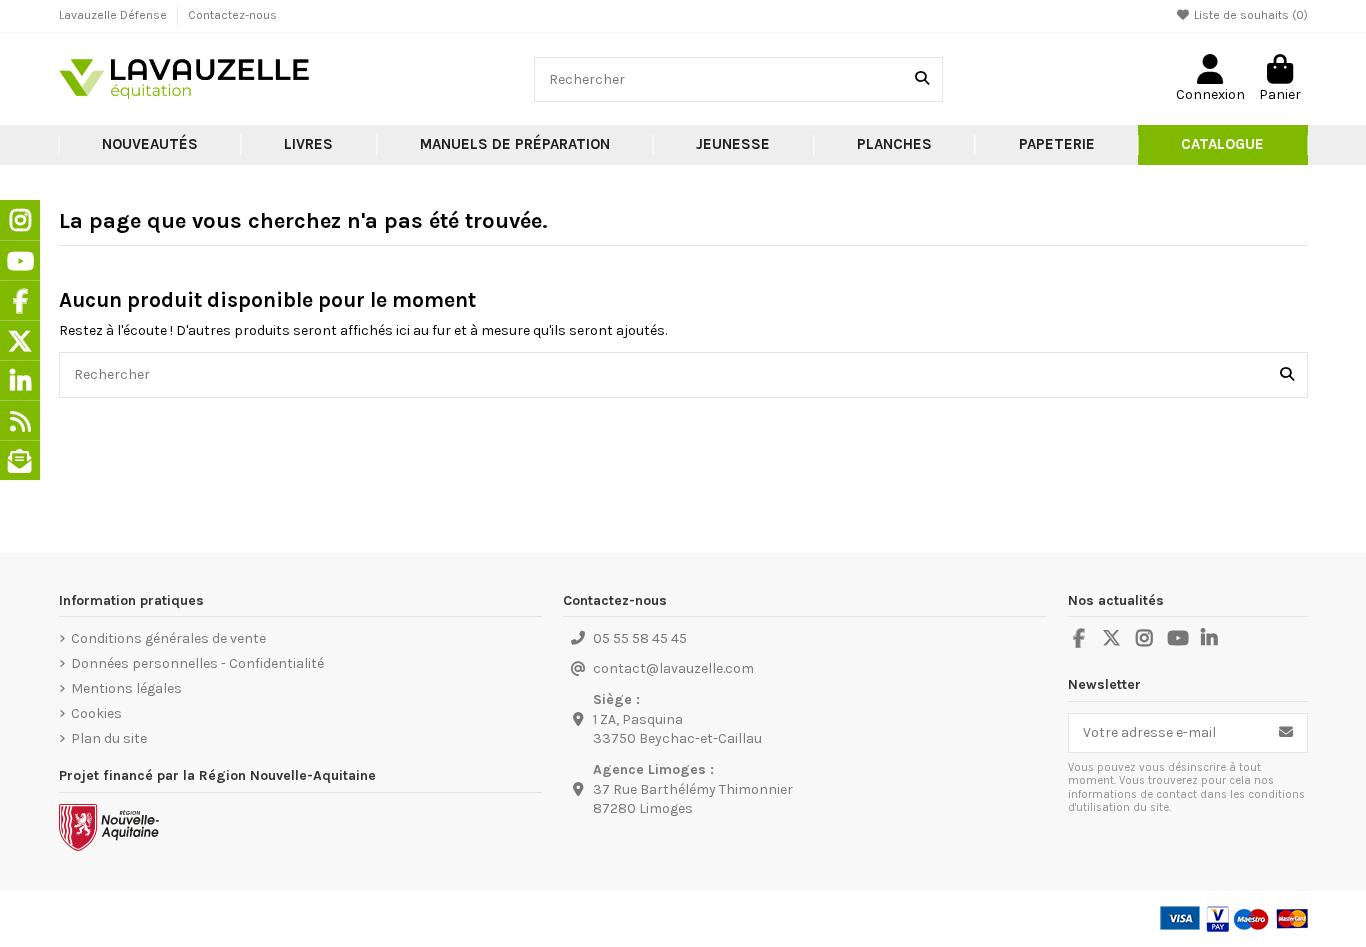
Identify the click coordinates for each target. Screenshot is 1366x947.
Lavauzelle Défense (114, 15)
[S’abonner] (1286, 733)
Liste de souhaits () (1249, 15)
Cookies (96, 713)
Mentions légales (126, 688)
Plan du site (109, 738)
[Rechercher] (922, 79)
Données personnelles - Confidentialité (197, 663)
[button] (309, 145)
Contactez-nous (232, 15)
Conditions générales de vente (168, 638)
